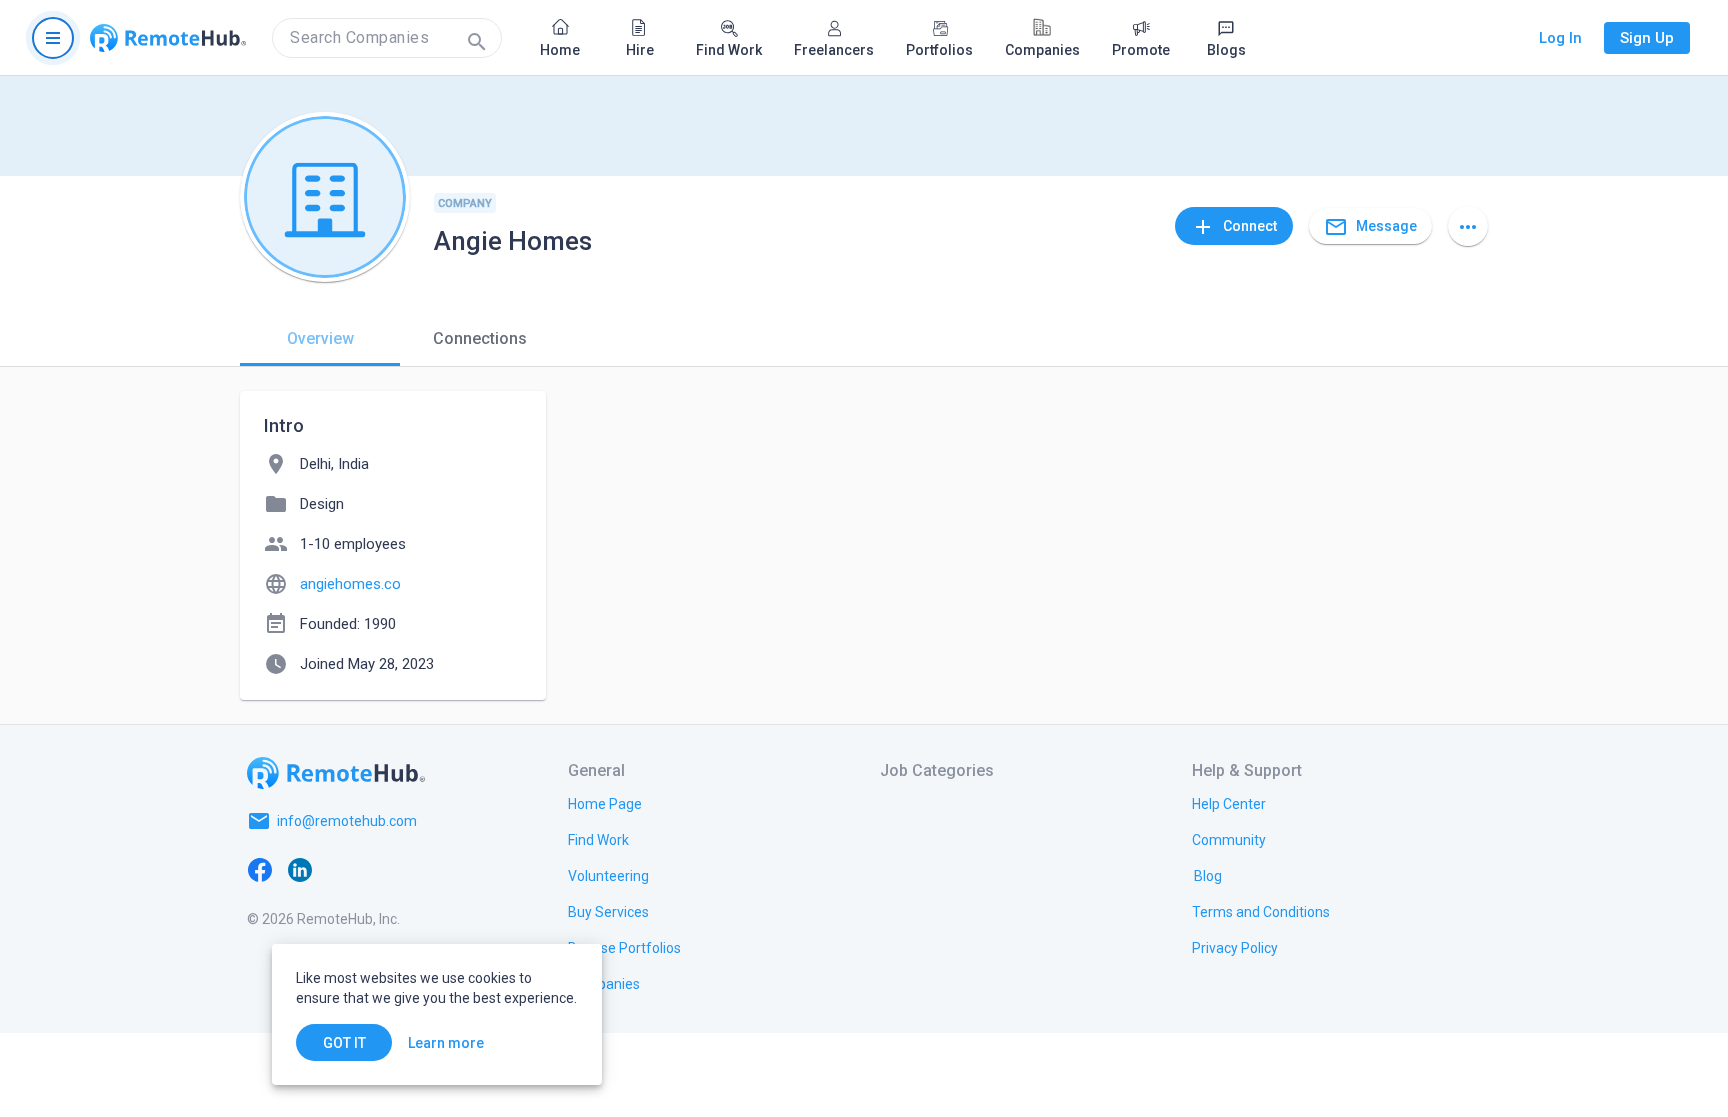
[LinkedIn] (300, 869)
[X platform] (340, 869)
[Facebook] (260, 869)
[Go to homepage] (168, 38)
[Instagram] (380, 869)
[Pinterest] (420, 869)
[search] (387, 38)
